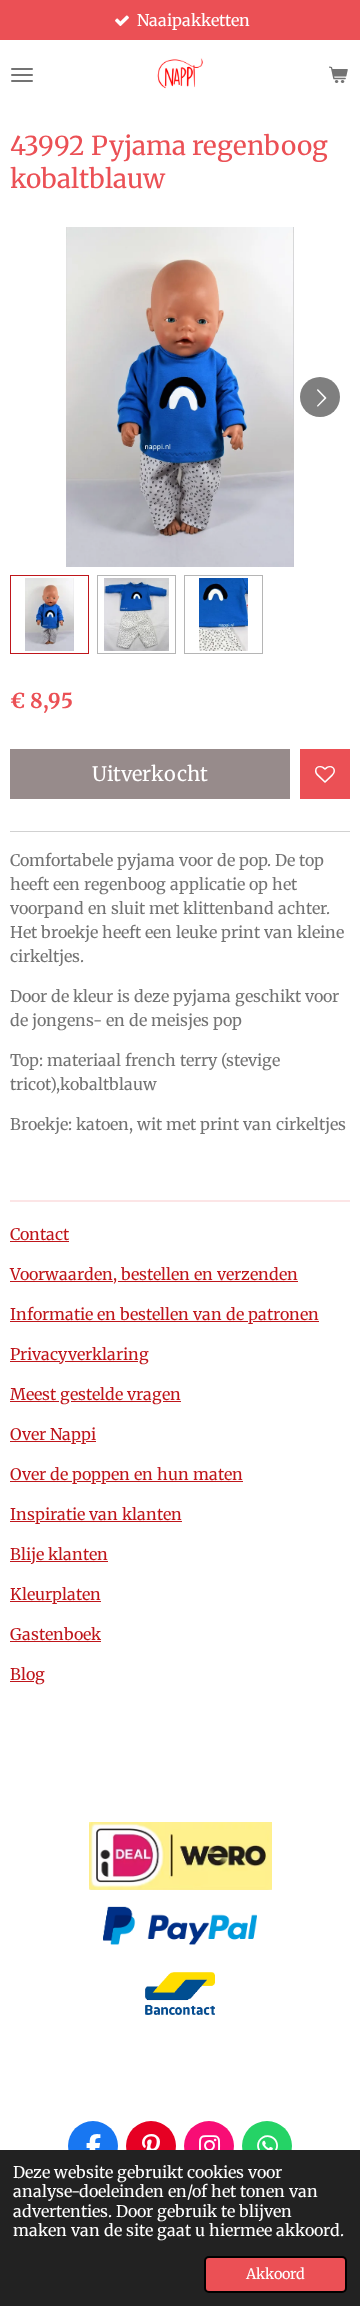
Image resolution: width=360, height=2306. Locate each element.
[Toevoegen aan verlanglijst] (325, 774)
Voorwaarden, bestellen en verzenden (154, 1274)
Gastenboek (55, 1634)
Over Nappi (53, 1434)
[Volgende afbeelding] (320, 397)
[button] (49, 614)
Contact (39, 1234)
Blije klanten (59, 1554)
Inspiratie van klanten (96, 1514)
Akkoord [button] (275, 2274)
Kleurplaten (55, 1594)
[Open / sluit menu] (22, 75)
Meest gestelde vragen (95, 1394)
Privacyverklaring (79, 1354)
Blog (27, 1674)
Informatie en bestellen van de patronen (164, 1314)
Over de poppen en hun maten (126, 1474)
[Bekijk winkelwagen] (338, 75)
